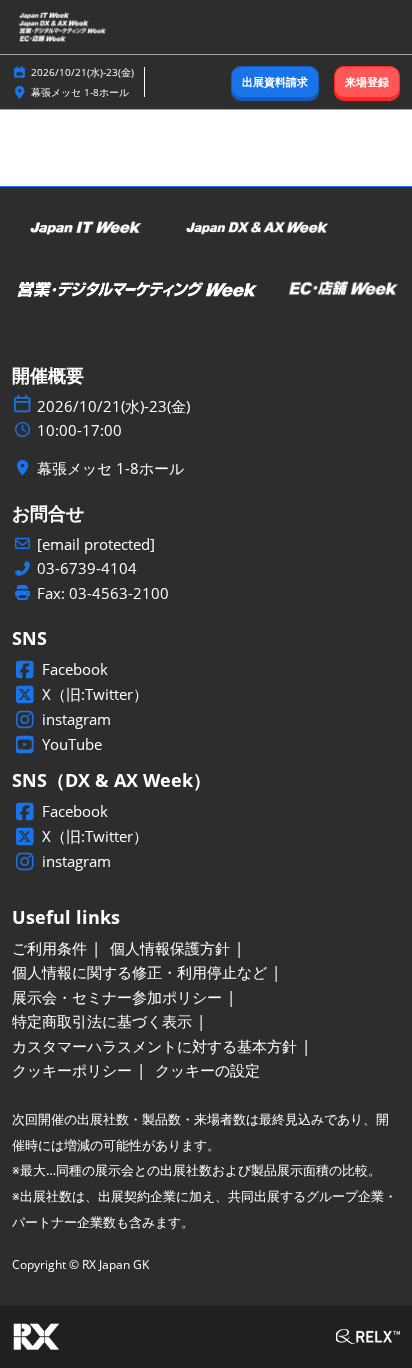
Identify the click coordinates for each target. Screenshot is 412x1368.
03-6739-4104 (87, 568)
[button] (275, 82)
